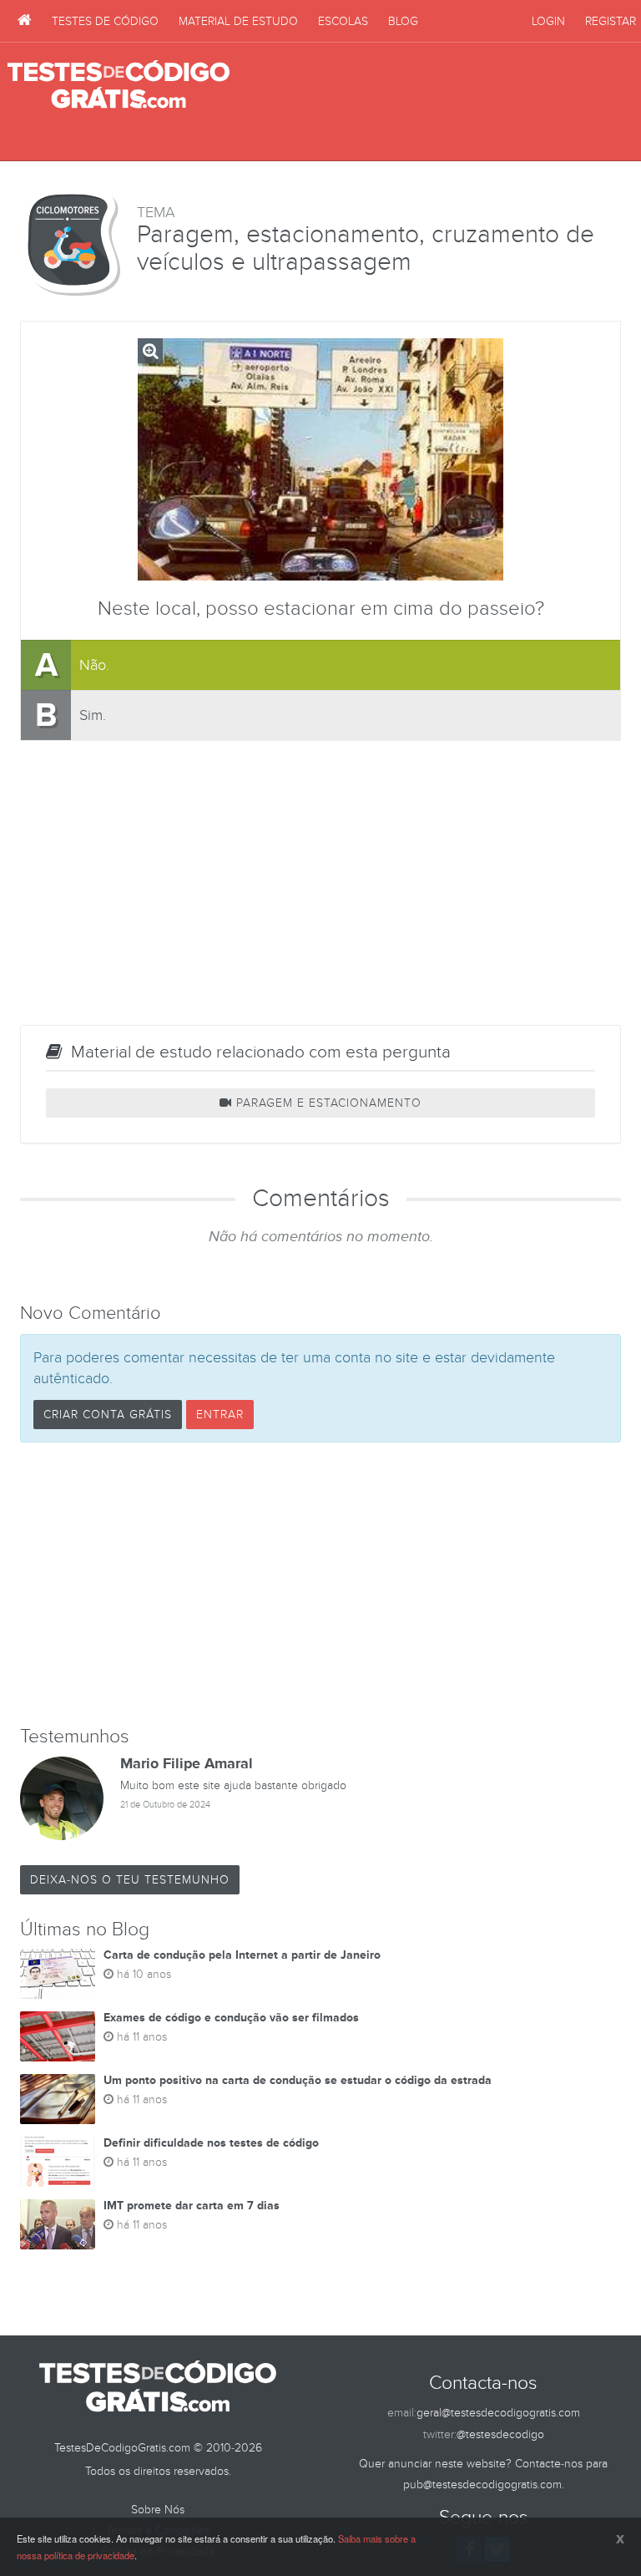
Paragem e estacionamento (327, 1103)
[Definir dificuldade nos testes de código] (58, 2162)
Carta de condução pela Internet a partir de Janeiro (242, 1955)
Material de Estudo (238, 21)
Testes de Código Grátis (119, 85)
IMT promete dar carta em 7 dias (192, 2206)
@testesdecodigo (500, 2434)
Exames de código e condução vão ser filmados (231, 2018)
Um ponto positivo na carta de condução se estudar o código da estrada (298, 2080)
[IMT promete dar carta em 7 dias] (58, 2224)
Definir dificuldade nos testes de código (211, 2143)
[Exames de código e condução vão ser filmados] (58, 2036)
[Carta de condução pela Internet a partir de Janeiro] (58, 1974)
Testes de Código (105, 21)
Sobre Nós (158, 2510)
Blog (403, 21)
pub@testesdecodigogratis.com (482, 2485)
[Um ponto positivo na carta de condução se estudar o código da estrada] (58, 2099)
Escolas (343, 21)
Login (548, 21)
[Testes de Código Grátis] (25, 21)
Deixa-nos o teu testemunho (130, 1880)
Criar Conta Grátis (108, 1415)
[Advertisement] (438, 102)
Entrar (220, 1415)
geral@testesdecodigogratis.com (498, 2413)
